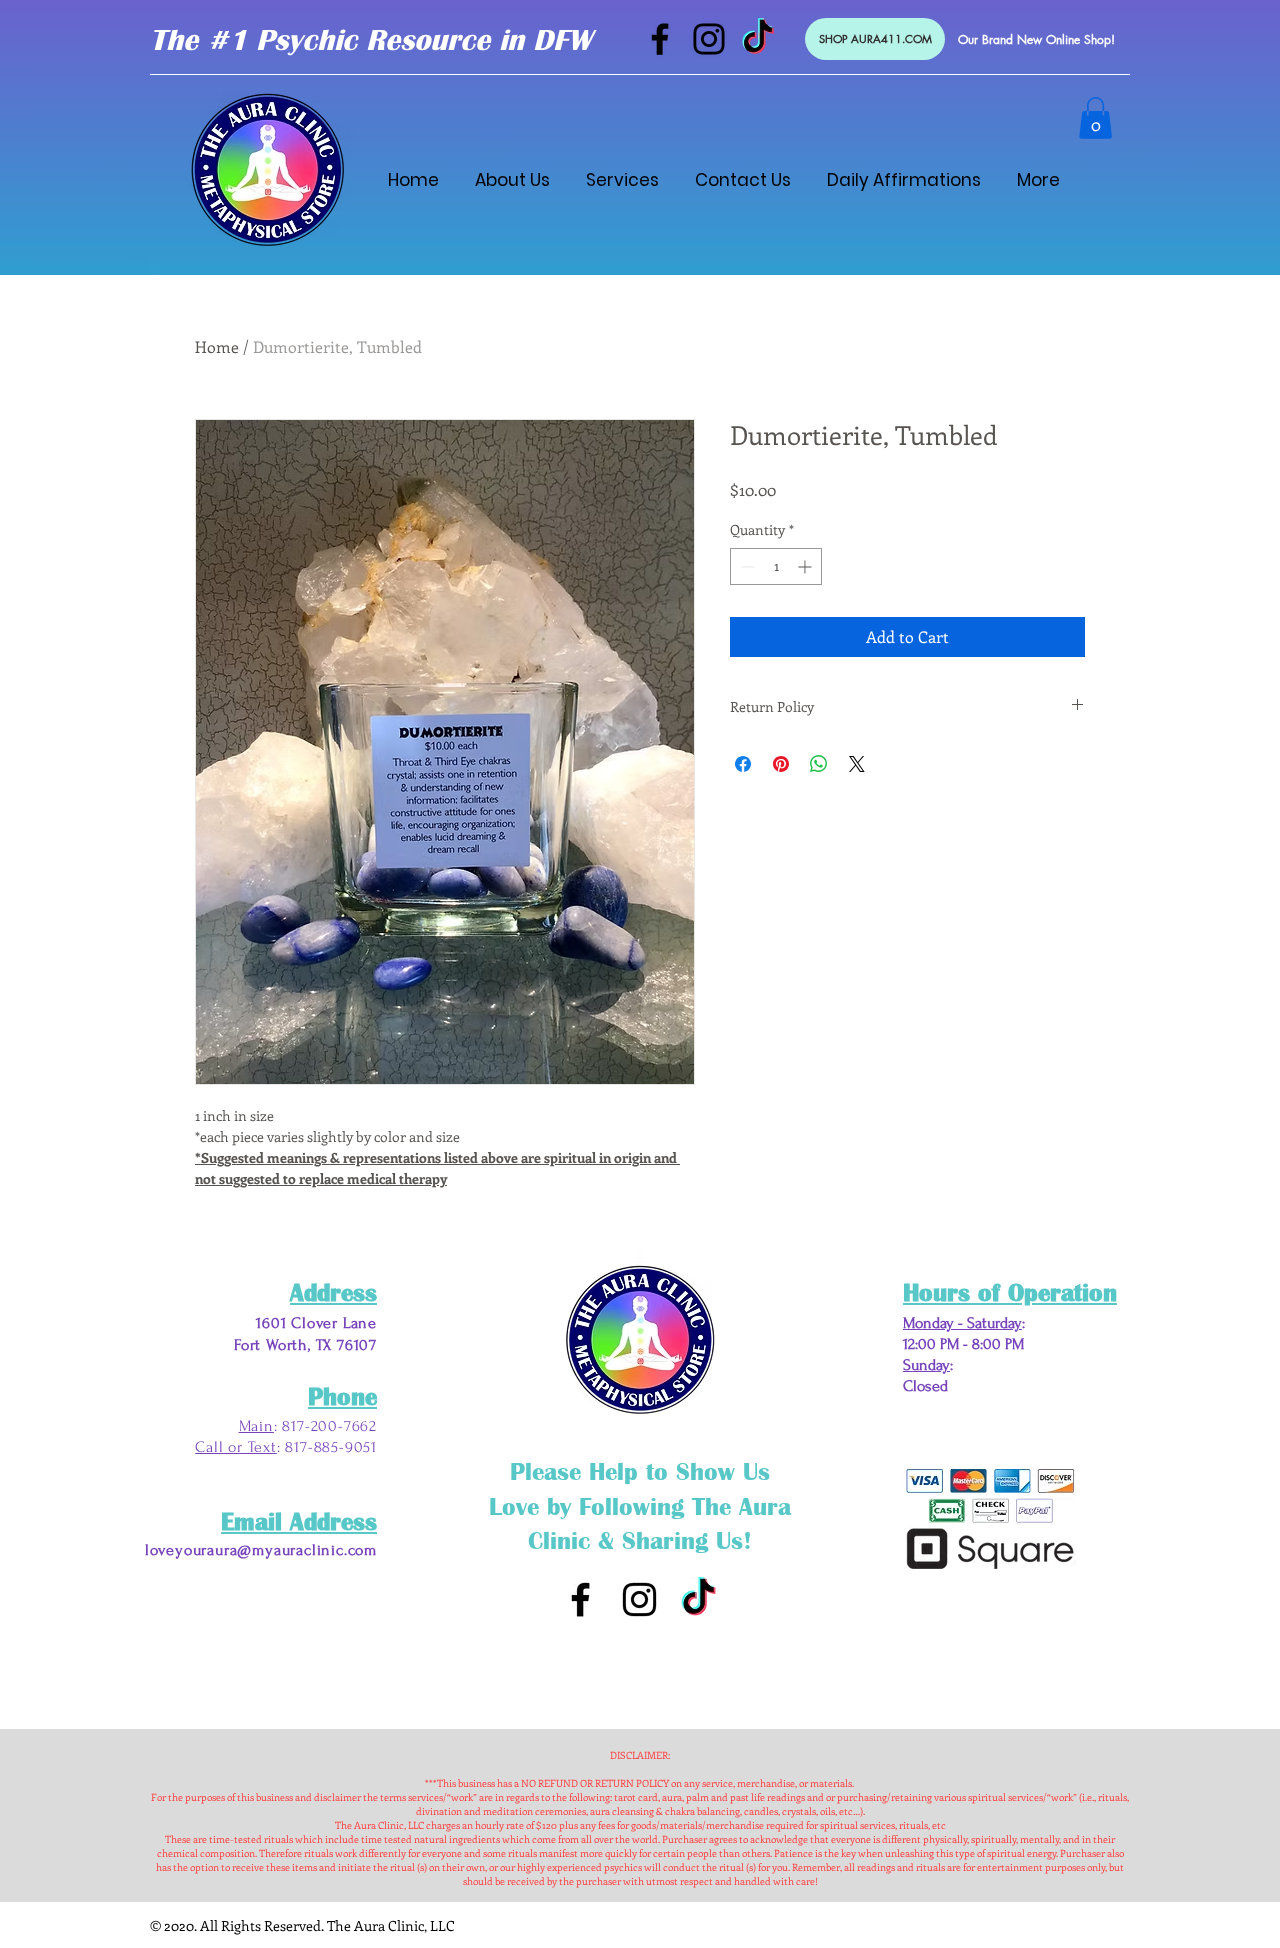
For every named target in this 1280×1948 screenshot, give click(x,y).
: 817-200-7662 (325, 1426)
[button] (1095, 118)
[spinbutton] (776, 566)
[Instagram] (709, 39)
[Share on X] (857, 764)
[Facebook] (660, 39)
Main (256, 1426)
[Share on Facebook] (743, 764)
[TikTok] (758, 39)
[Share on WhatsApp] (819, 764)
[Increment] (806, 566)
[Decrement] (745, 566)
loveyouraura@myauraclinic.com (261, 1550)
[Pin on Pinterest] (781, 764)
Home (217, 346)
